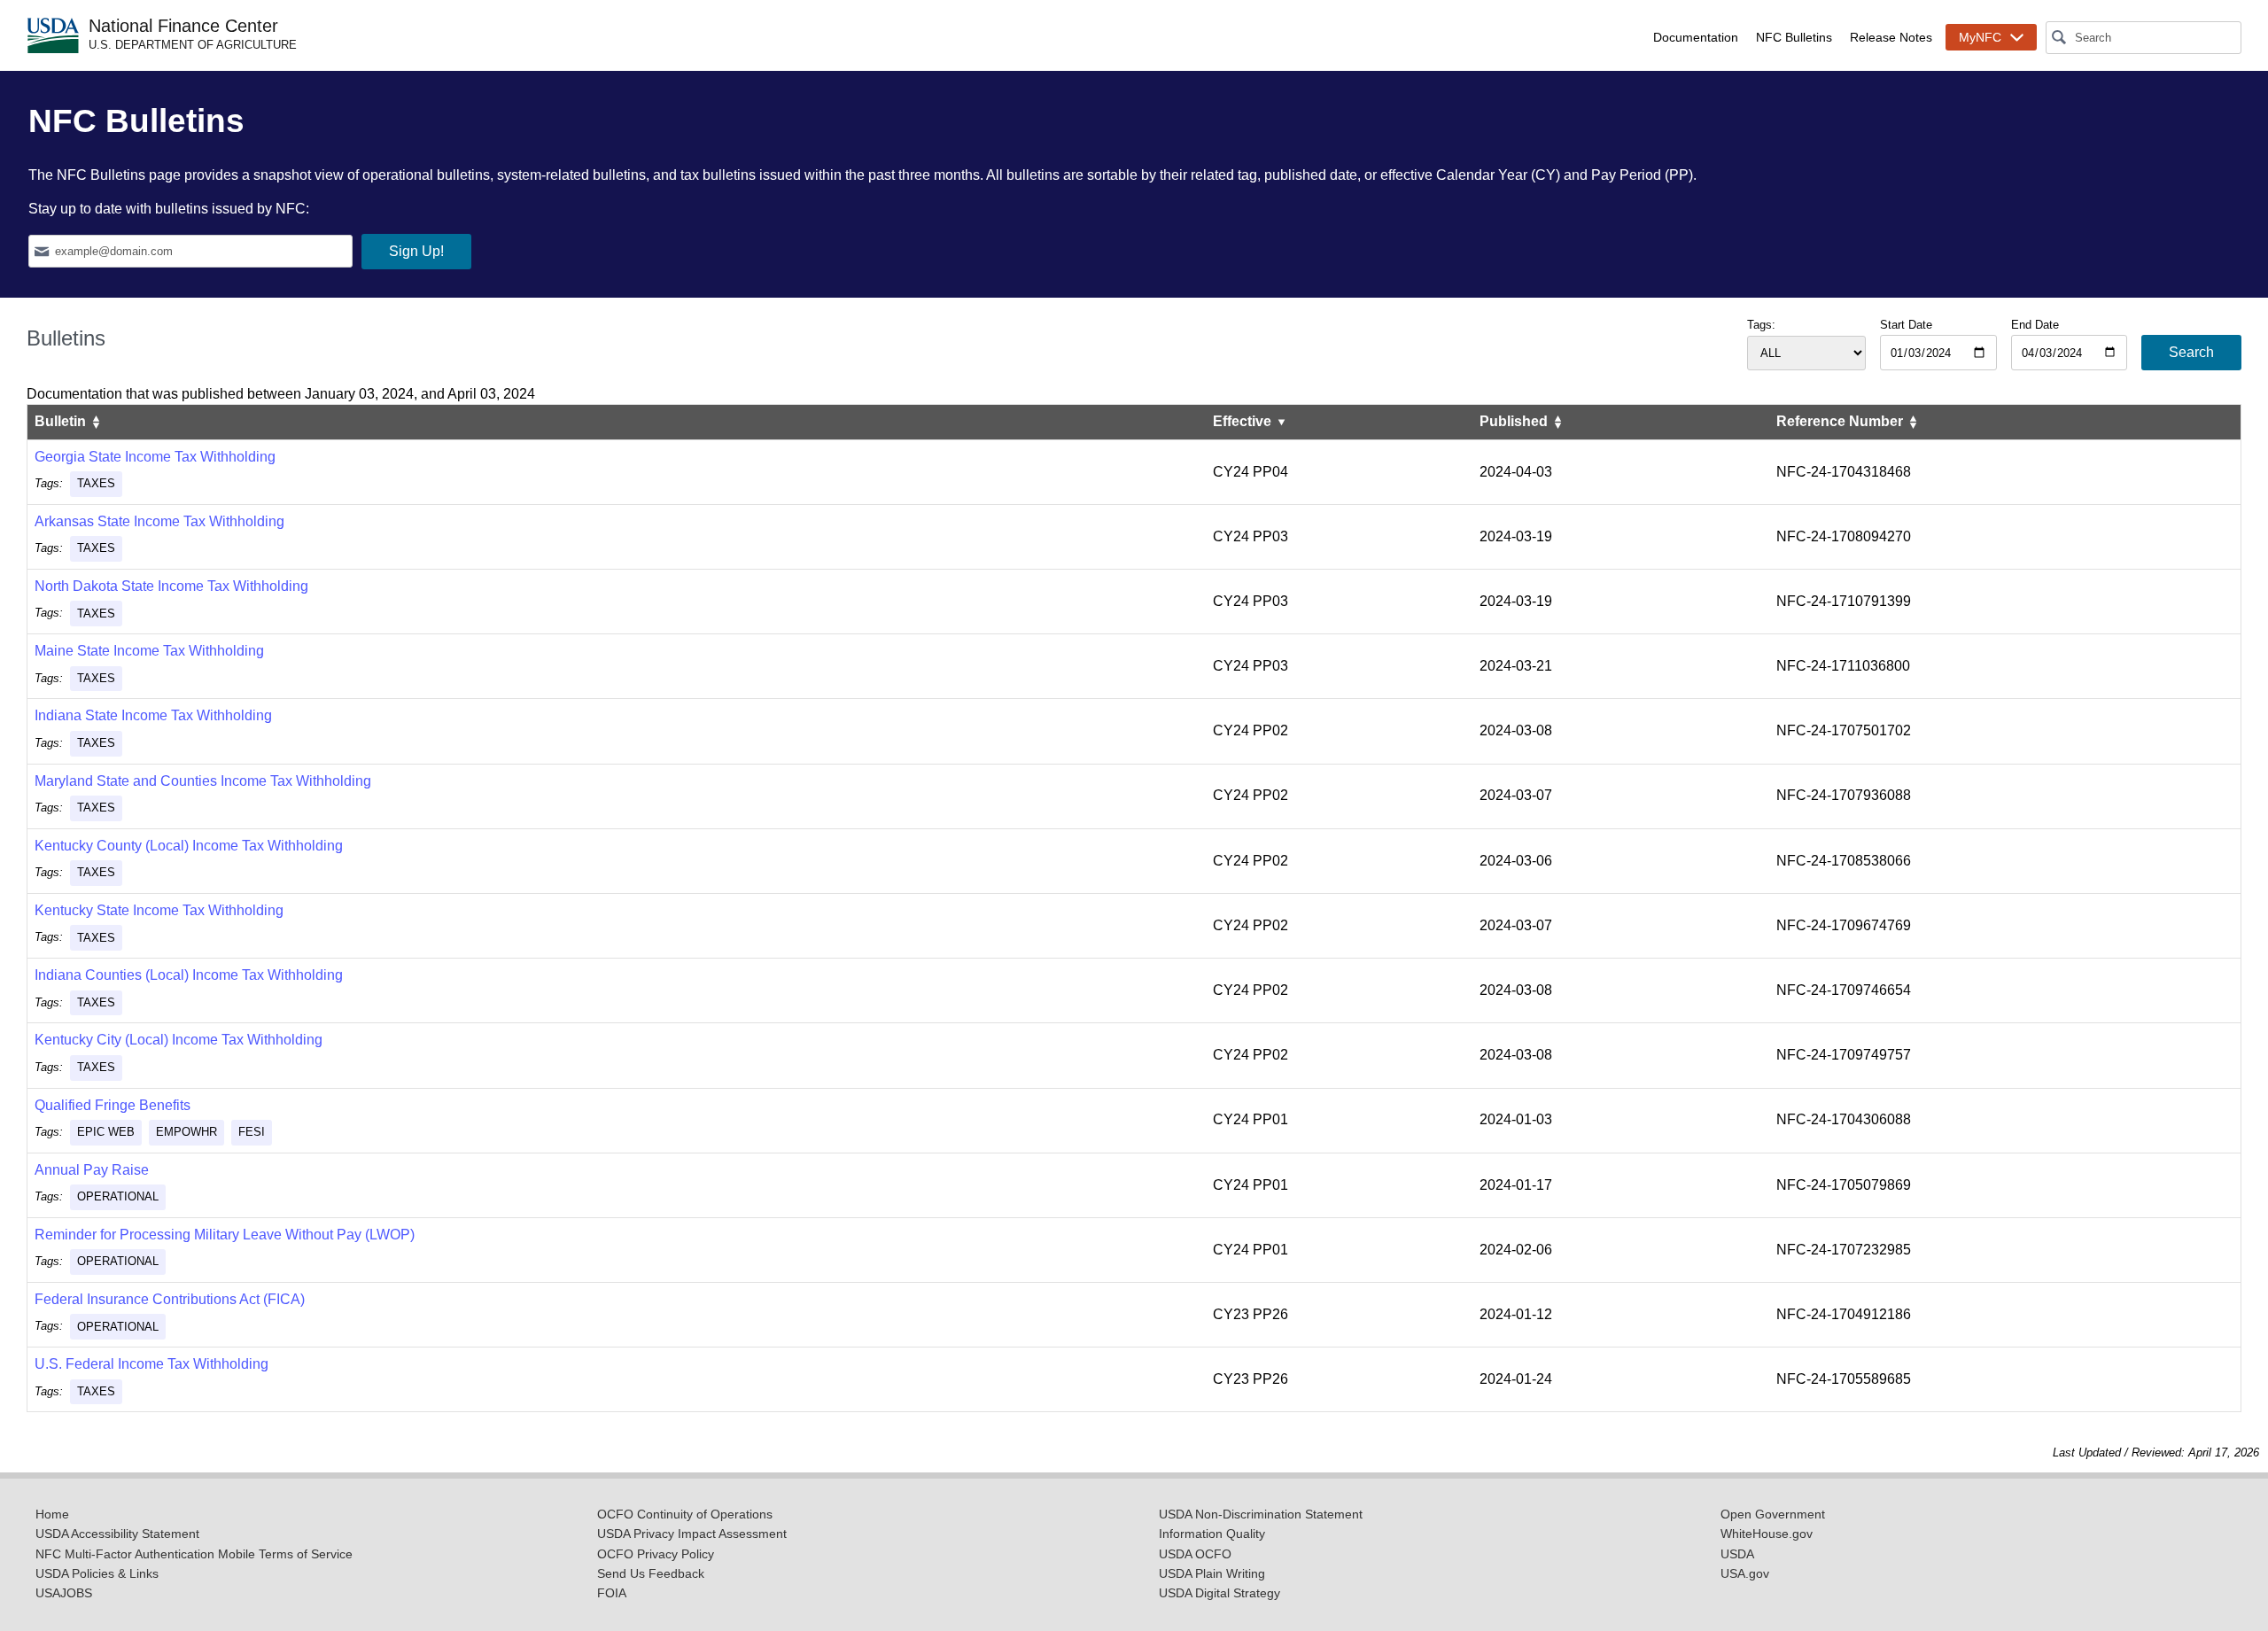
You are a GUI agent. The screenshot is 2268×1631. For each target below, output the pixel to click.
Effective (1244, 421)
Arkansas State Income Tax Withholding (159, 521)
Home (52, 1514)
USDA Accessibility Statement (117, 1534)
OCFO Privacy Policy (656, 1554)
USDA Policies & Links (97, 1574)
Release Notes (1891, 37)
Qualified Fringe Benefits (113, 1105)
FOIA (612, 1593)
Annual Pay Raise (92, 1170)
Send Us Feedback (651, 1574)
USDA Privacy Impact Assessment (692, 1534)
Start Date (1906, 325)
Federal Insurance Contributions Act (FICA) (170, 1299)
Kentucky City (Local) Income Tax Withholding (179, 1040)
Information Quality (1212, 1534)
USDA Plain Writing (1212, 1574)
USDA (1737, 1554)
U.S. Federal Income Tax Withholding (151, 1364)
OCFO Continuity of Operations (685, 1514)
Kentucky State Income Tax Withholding (159, 910)
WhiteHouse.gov (1767, 1534)
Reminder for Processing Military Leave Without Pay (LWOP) (225, 1235)
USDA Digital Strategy (1219, 1593)
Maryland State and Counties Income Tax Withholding (203, 781)
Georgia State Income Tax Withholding (155, 457)
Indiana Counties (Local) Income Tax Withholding (189, 975)
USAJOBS (64, 1593)
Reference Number (1841, 421)
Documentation (1696, 37)
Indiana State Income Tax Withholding (153, 715)
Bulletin (62, 421)
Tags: (1761, 325)
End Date (2035, 325)
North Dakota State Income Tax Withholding (171, 586)
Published (1515, 421)
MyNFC (1980, 37)
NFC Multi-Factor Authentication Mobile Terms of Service (194, 1554)
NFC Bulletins (1794, 37)
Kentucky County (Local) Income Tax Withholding (189, 846)
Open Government (1773, 1514)
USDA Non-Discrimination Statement (1261, 1514)
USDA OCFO (1195, 1554)
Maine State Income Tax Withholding (149, 651)
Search (2191, 352)
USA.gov (1745, 1574)
